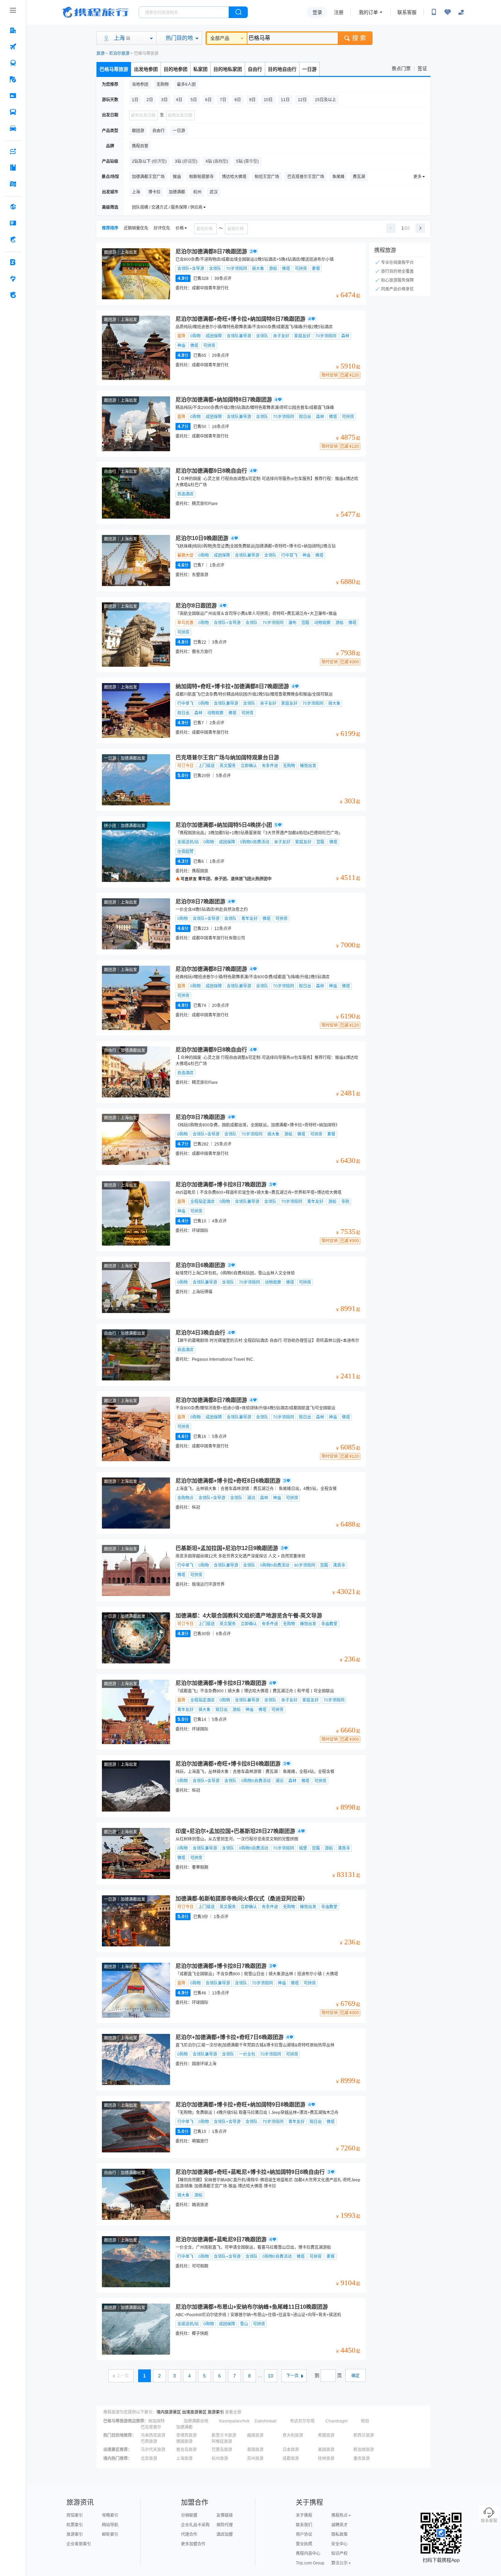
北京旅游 (149, 2459)
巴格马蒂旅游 (114, 69)
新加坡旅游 (364, 2450)
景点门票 (401, 68)
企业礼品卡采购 (195, 2525)
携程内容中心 (308, 2554)
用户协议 (304, 2534)
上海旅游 (184, 2459)
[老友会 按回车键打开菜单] (13, 279)
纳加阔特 (156, 2421)
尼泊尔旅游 (119, 53)
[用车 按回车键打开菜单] (13, 128)
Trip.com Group (310, 2563)
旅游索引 (216, 2412)
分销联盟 (189, 2515)
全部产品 (220, 38)
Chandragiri (337, 2421)
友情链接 (225, 2515)
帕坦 (365, 2421)
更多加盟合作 (193, 2544)
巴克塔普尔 (151, 2427)
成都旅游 (291, 2459)
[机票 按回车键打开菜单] (13, 47)
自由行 (255, 69)
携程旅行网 (95, 12)
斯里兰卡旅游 (224, 2435)
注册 (339, 12)
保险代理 (225, 2525)
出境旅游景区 (194, 2412)
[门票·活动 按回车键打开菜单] (13, 96)
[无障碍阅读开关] (447, 12)
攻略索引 (110, 2515)
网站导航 (110, 2525)
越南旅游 (255, 2435)
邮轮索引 (110, 2534)
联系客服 (407, 12)
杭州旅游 (220, 2459)
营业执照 (304, 2544)
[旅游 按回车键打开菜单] (13, 79)
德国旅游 (184, 2441)
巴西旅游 (149, 2441)
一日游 (309, 69)
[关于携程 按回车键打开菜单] (13, 295)
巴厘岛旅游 (222, 2450)
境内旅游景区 (169, 2412)
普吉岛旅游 (186, 2450)
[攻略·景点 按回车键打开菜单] (13, 168)
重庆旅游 (362, 2459)
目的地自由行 (282, 69)
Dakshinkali (265, 2421)
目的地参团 (176, 69)
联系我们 (304, 2525)
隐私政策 (339, 2534)
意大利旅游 (293, 2435)
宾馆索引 (75, 2515)
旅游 (101, 53)
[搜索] (238, 12)
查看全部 (233, 2412)
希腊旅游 (326, 2435)
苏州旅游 (255, 2459)
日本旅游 (291, 2450)
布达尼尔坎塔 (302, 2421)
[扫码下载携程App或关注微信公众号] (434, 12)
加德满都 (184, 2427)
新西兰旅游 (364, 2435)
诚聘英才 (339, 2525)
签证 (422, 68)
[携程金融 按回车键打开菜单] (13, 239)
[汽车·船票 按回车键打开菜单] (13, 112)
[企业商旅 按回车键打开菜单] (13, 262)
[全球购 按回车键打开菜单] (13, 207)
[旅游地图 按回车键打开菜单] (13, 184)
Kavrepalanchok (234, 2421)
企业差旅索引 (79, 2544)
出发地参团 (146, 69)
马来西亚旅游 (153, 2435)
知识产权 (339, 2554)
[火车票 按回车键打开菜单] (13, 63)
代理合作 (189, 2534)
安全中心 (339, 2544)
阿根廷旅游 (222, 2441)
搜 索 (359, 38)
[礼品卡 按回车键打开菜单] (13, 223)
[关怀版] (461, 12)
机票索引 (75, 2525)
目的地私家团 (228, 69)
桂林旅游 (326, 2459)
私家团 (200, 69)
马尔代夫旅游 (153, 2450)
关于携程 (304, 2515)
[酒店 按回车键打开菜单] (13, 30)
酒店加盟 (225, 2534)
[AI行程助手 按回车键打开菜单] (13, 151)
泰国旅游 (255, 2450)
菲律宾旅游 (186, 2435)
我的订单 (368, 12)
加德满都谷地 (196, 2421)
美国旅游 (326, 2450)
